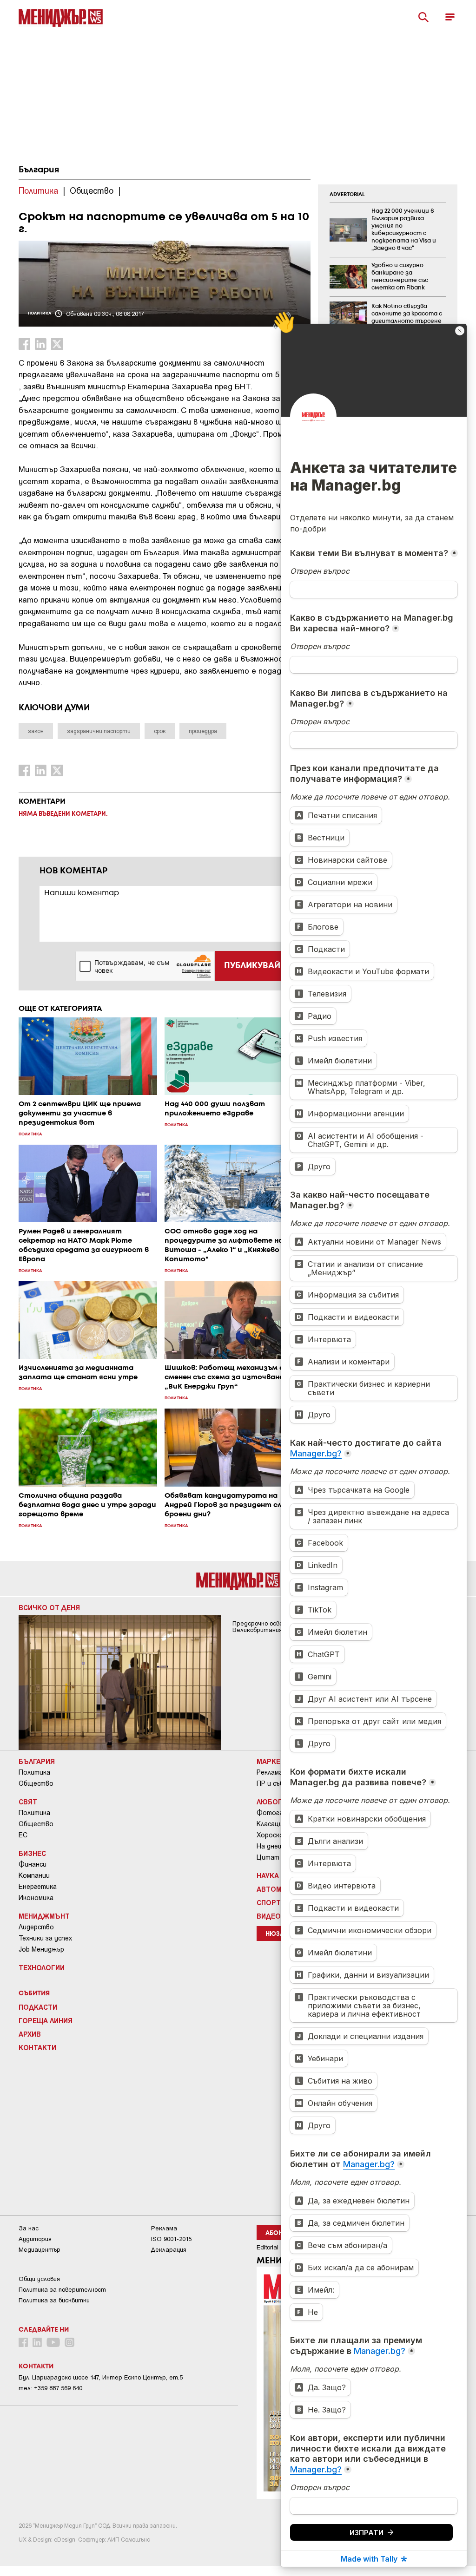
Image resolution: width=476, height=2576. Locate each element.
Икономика (36, 1898)
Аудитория (35, 2239)
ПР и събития (278, 1783)
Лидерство (36, 1927)
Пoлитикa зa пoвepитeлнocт (62, 2290)
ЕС (23, 1835)
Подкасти (38, 2007)
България (39, 170)
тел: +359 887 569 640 (50, 2388)
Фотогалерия (279, 1813)
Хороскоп (272, 1835)
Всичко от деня (49, 1607)
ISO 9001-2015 (171, 2239)
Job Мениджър (41, 1949)
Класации (271, 1824)
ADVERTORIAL (347, 195)
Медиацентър (40, 2250)
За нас (29, 2228)
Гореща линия (46, 2020)
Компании (34, 1875)
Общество (36, 1783)
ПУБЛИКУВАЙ (252, 966)
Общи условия (39, 2279)
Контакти (37, 2047)
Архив (30, 2034)
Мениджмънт (44, 1916)
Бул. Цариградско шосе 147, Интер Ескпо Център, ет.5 (101, 2377)
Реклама (270, 1772)
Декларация (169, 2250)
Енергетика (38, 1887)
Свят (28, 1802)
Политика (34, 1772)
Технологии (42, 1967)
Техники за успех (45, 1938)
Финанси (33, 1864)
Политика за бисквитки (54, 2300)
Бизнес (32, 1853)
